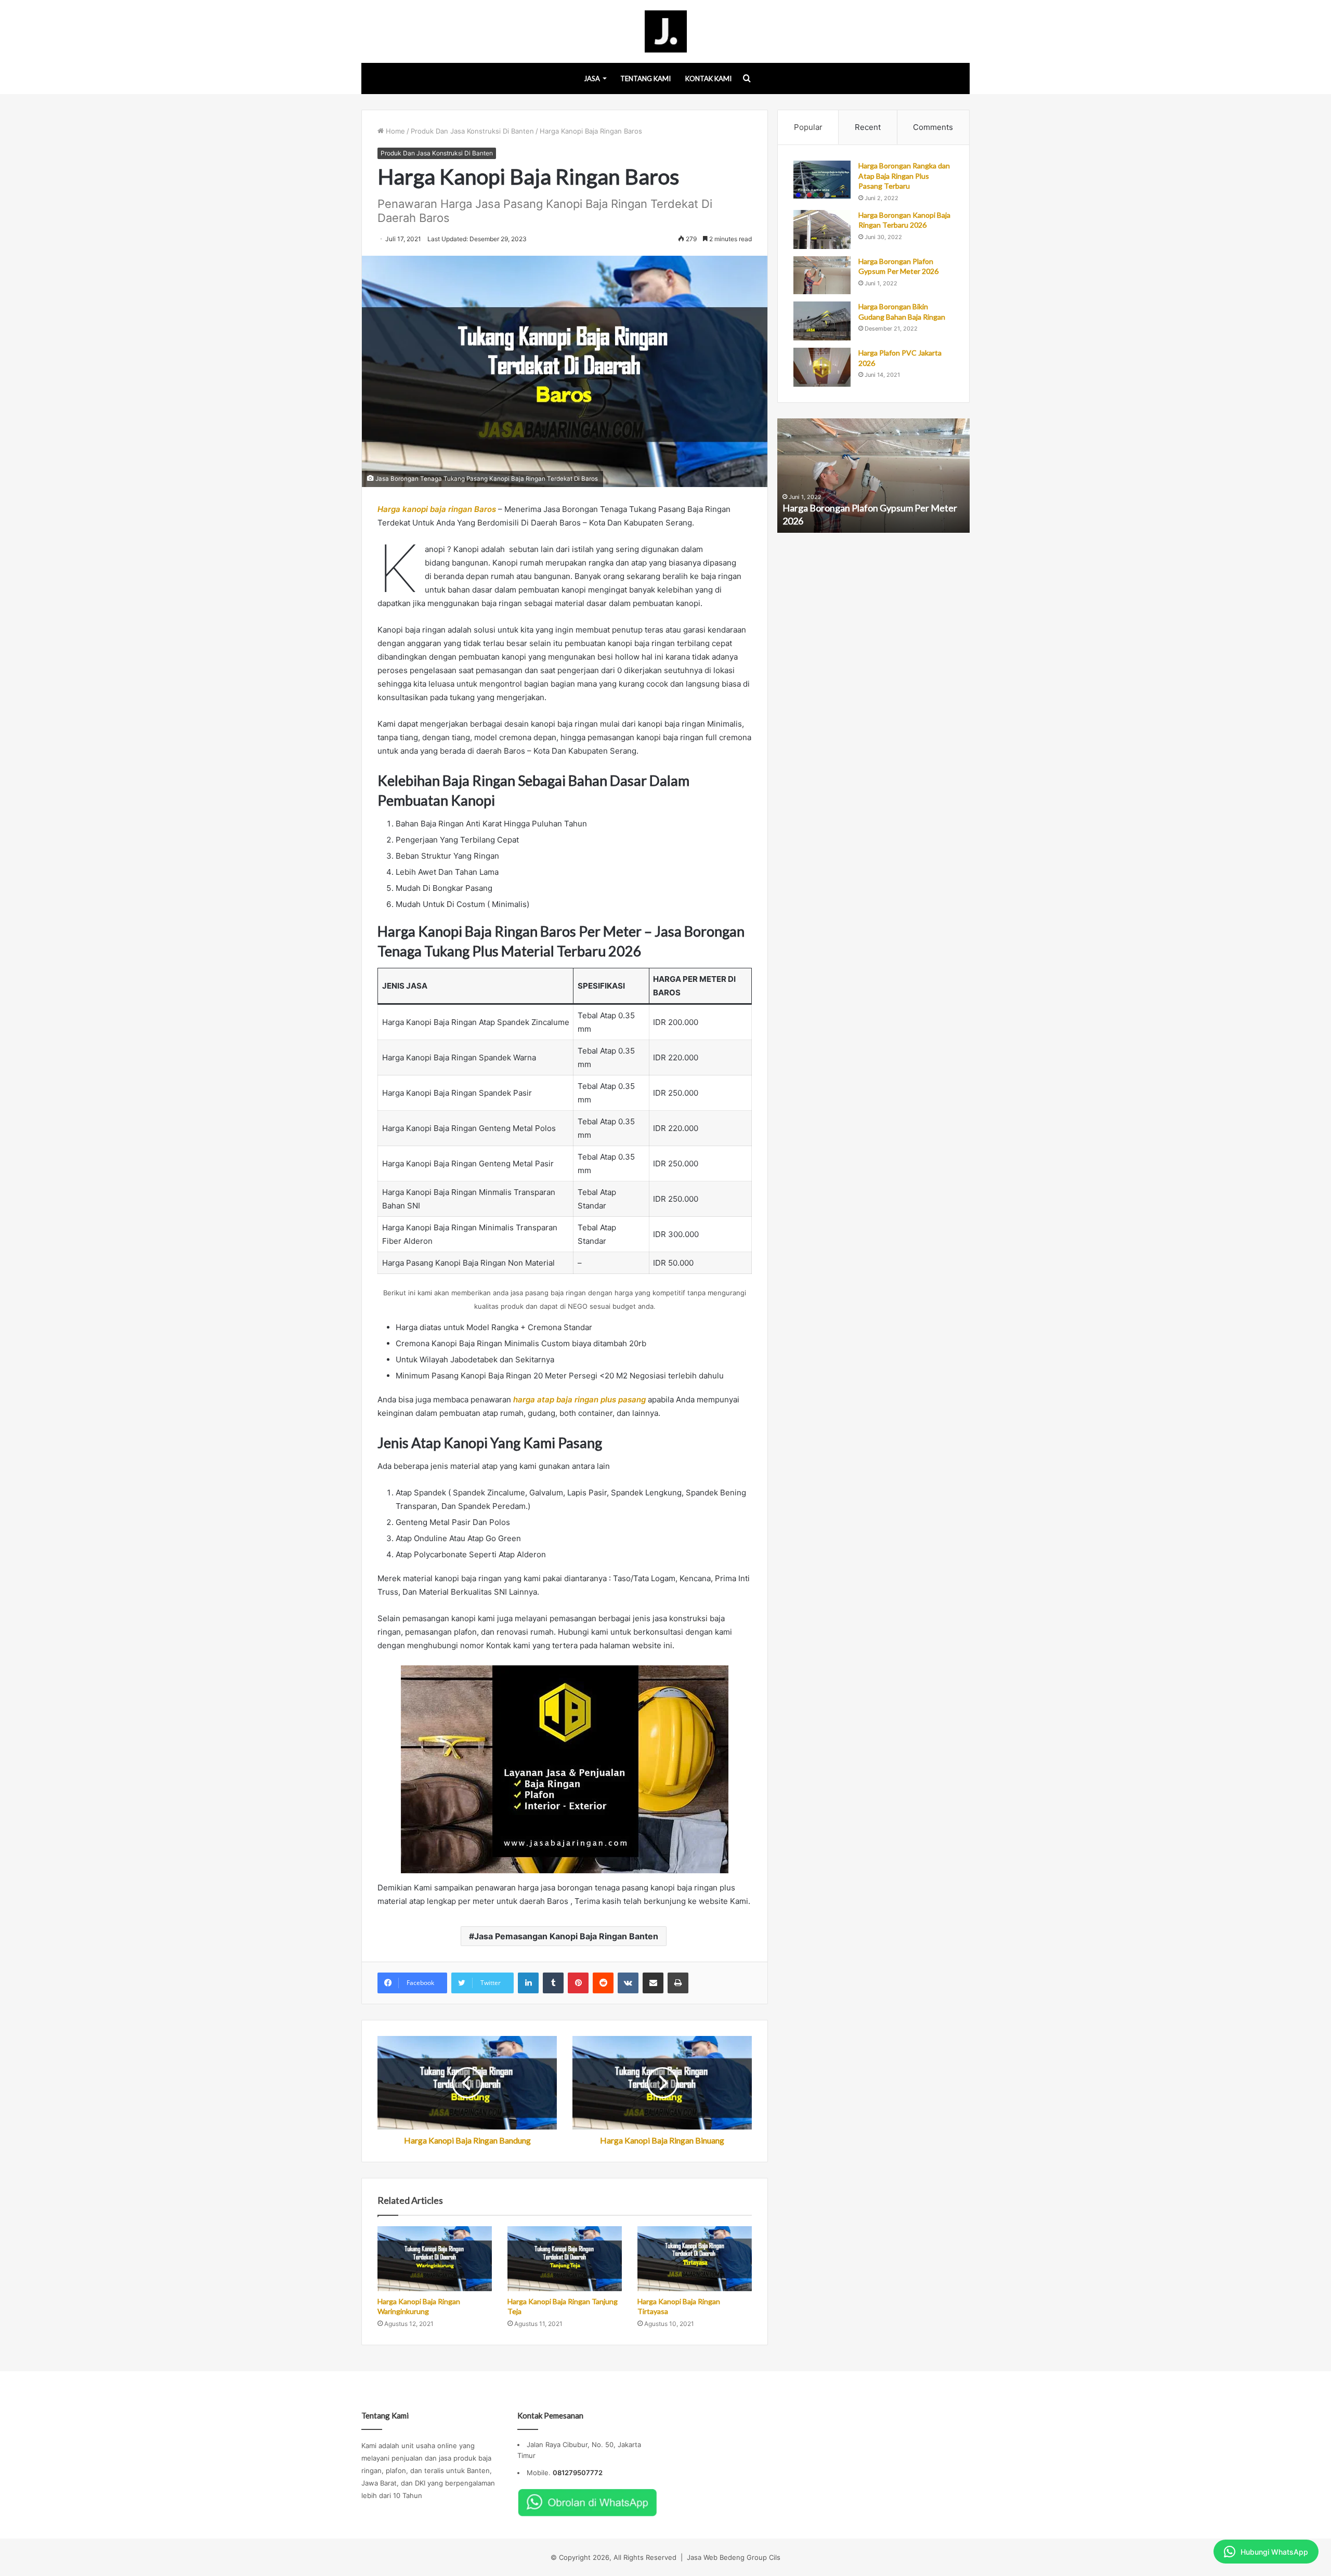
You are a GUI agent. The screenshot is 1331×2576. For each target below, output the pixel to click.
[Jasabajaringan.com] (666, 31)
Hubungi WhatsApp (1274, 2552)
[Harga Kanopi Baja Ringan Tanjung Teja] (565, 2258)
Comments (933, 127)
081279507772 (578, 2473)
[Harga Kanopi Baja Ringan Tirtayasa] (695, 2258)
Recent (868, 127)
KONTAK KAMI (708, 78)
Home (394, 131)
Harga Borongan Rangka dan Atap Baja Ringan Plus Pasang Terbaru (904, 176)
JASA (592, 78)
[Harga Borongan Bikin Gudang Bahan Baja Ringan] (822, 321)
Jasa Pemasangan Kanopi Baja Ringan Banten (566, 1936)
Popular (808, 127)
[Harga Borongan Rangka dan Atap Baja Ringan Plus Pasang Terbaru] (822, 180)
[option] (873, 476)
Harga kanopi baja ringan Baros (437, 509)
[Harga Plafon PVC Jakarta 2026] (822, 367)
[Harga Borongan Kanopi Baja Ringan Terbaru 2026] (822, 229)
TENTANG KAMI (645, 78)
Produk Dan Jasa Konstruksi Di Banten (472, 131)
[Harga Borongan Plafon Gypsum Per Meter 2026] (822, 275)
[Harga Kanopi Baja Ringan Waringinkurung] (435, 2258)
